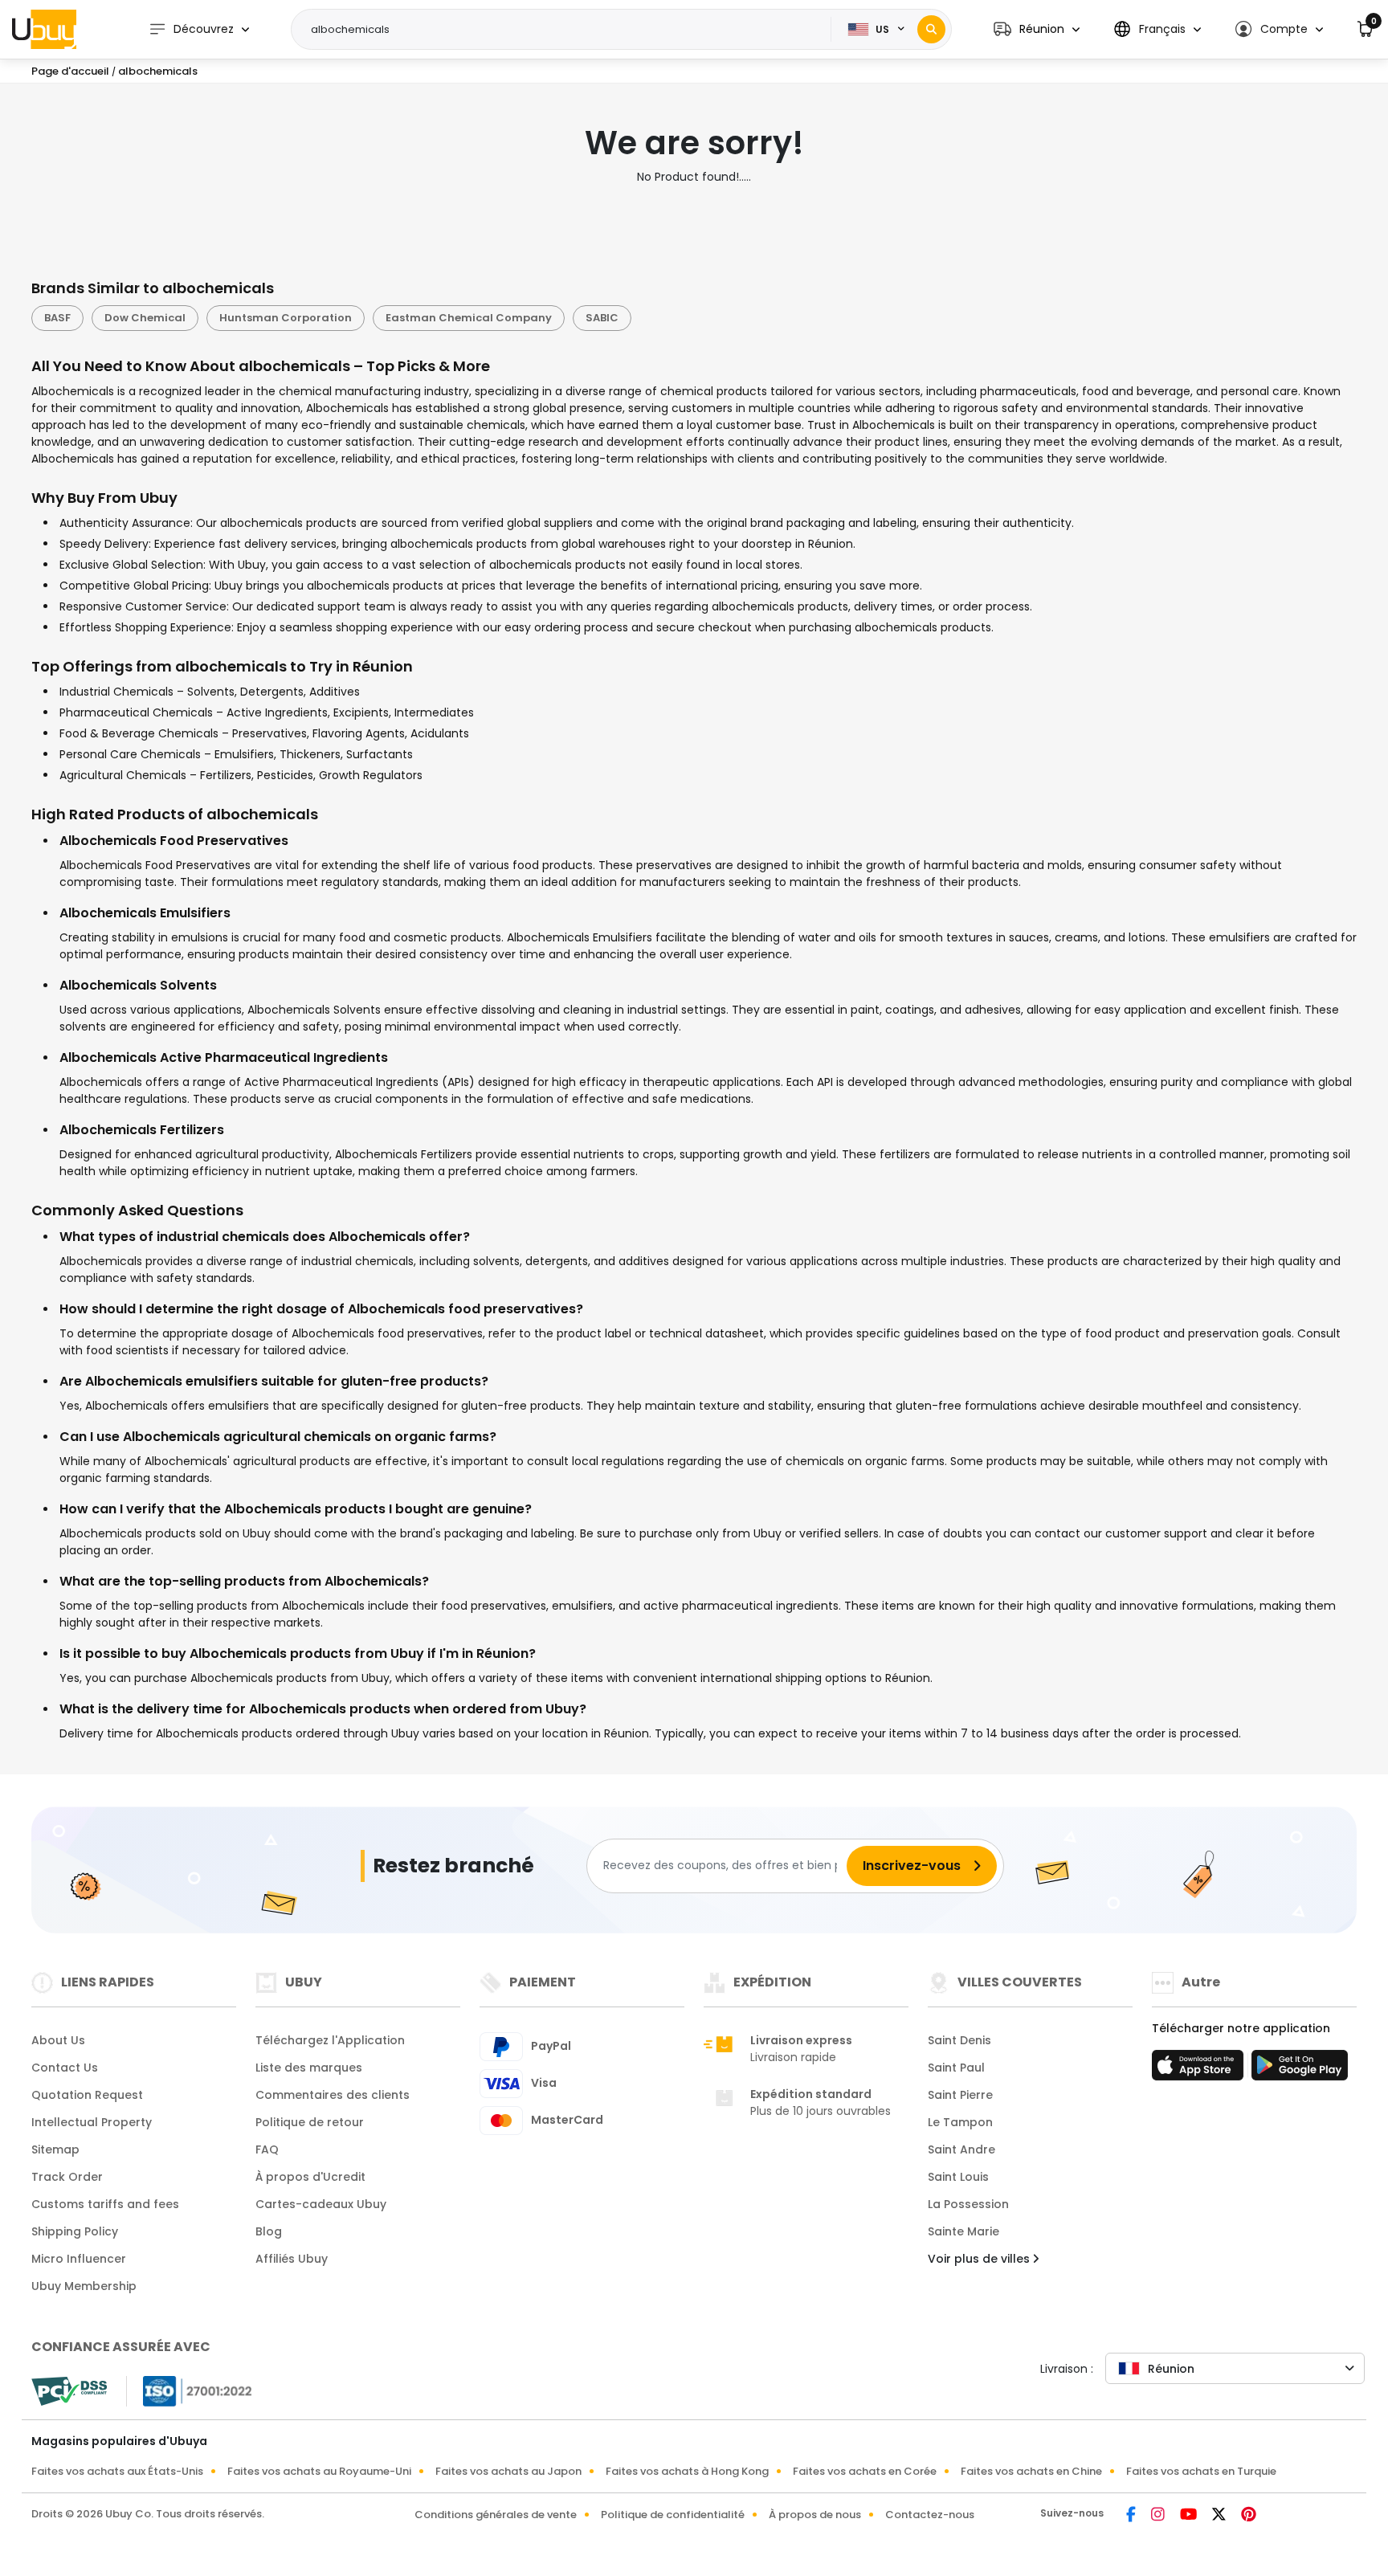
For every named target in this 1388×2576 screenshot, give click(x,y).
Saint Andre (961, 2149)
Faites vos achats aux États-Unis (117, 2471)
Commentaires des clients (333, 2095)
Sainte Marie (963, 2231)
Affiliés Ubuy (292, 2259)
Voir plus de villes (980, 2259)
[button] (1037, 29)
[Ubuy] (44, 29)
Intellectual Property (92, 2122)
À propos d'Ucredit (310, 2177)
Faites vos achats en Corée (865, 2471)
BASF (57, 318)
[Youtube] (1190, 2516)
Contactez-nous (930, 2515)
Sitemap (55, 2149)
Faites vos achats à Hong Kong (687, 2471)
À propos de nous (815, 2515)
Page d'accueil (70, 71)
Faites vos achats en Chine (1031, 2471)
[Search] (931, 29)
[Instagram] (1159, 2516)
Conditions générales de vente (496, 2515)
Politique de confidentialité (673, 2515)
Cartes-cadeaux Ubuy (321, 2204)
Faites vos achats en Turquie (1201, 2471)
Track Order (67, 2177)
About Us (58, 2040)
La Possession (968, 2204)
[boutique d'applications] (1200, 2070)
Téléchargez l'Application (330, 2040)
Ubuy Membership (84, 2286)
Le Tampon (960, 2122)
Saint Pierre (960, 2095)
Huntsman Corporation (286, 318)
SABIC (602, 318)
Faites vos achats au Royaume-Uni (319, 2471)
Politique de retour (310, 2122)
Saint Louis (958, 2177)
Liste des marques (309, 2068)
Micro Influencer (79, 2259)
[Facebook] (1132, 2516)
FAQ (267, 2149)
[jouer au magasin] (1300, 2070)
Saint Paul (956, 2068)
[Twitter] (1220, 2516)
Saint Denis (959, 2040)
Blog (269, 2231)
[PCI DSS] (69, 2391)
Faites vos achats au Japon (508, 2471)
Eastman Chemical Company (469, 318)
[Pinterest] (1249, 2516)
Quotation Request (87, 2095)
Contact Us (65, 2068)
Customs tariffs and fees (105, 2204)
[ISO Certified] (190, 2390)
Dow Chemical (145, 318)
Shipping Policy (75, 2231)
